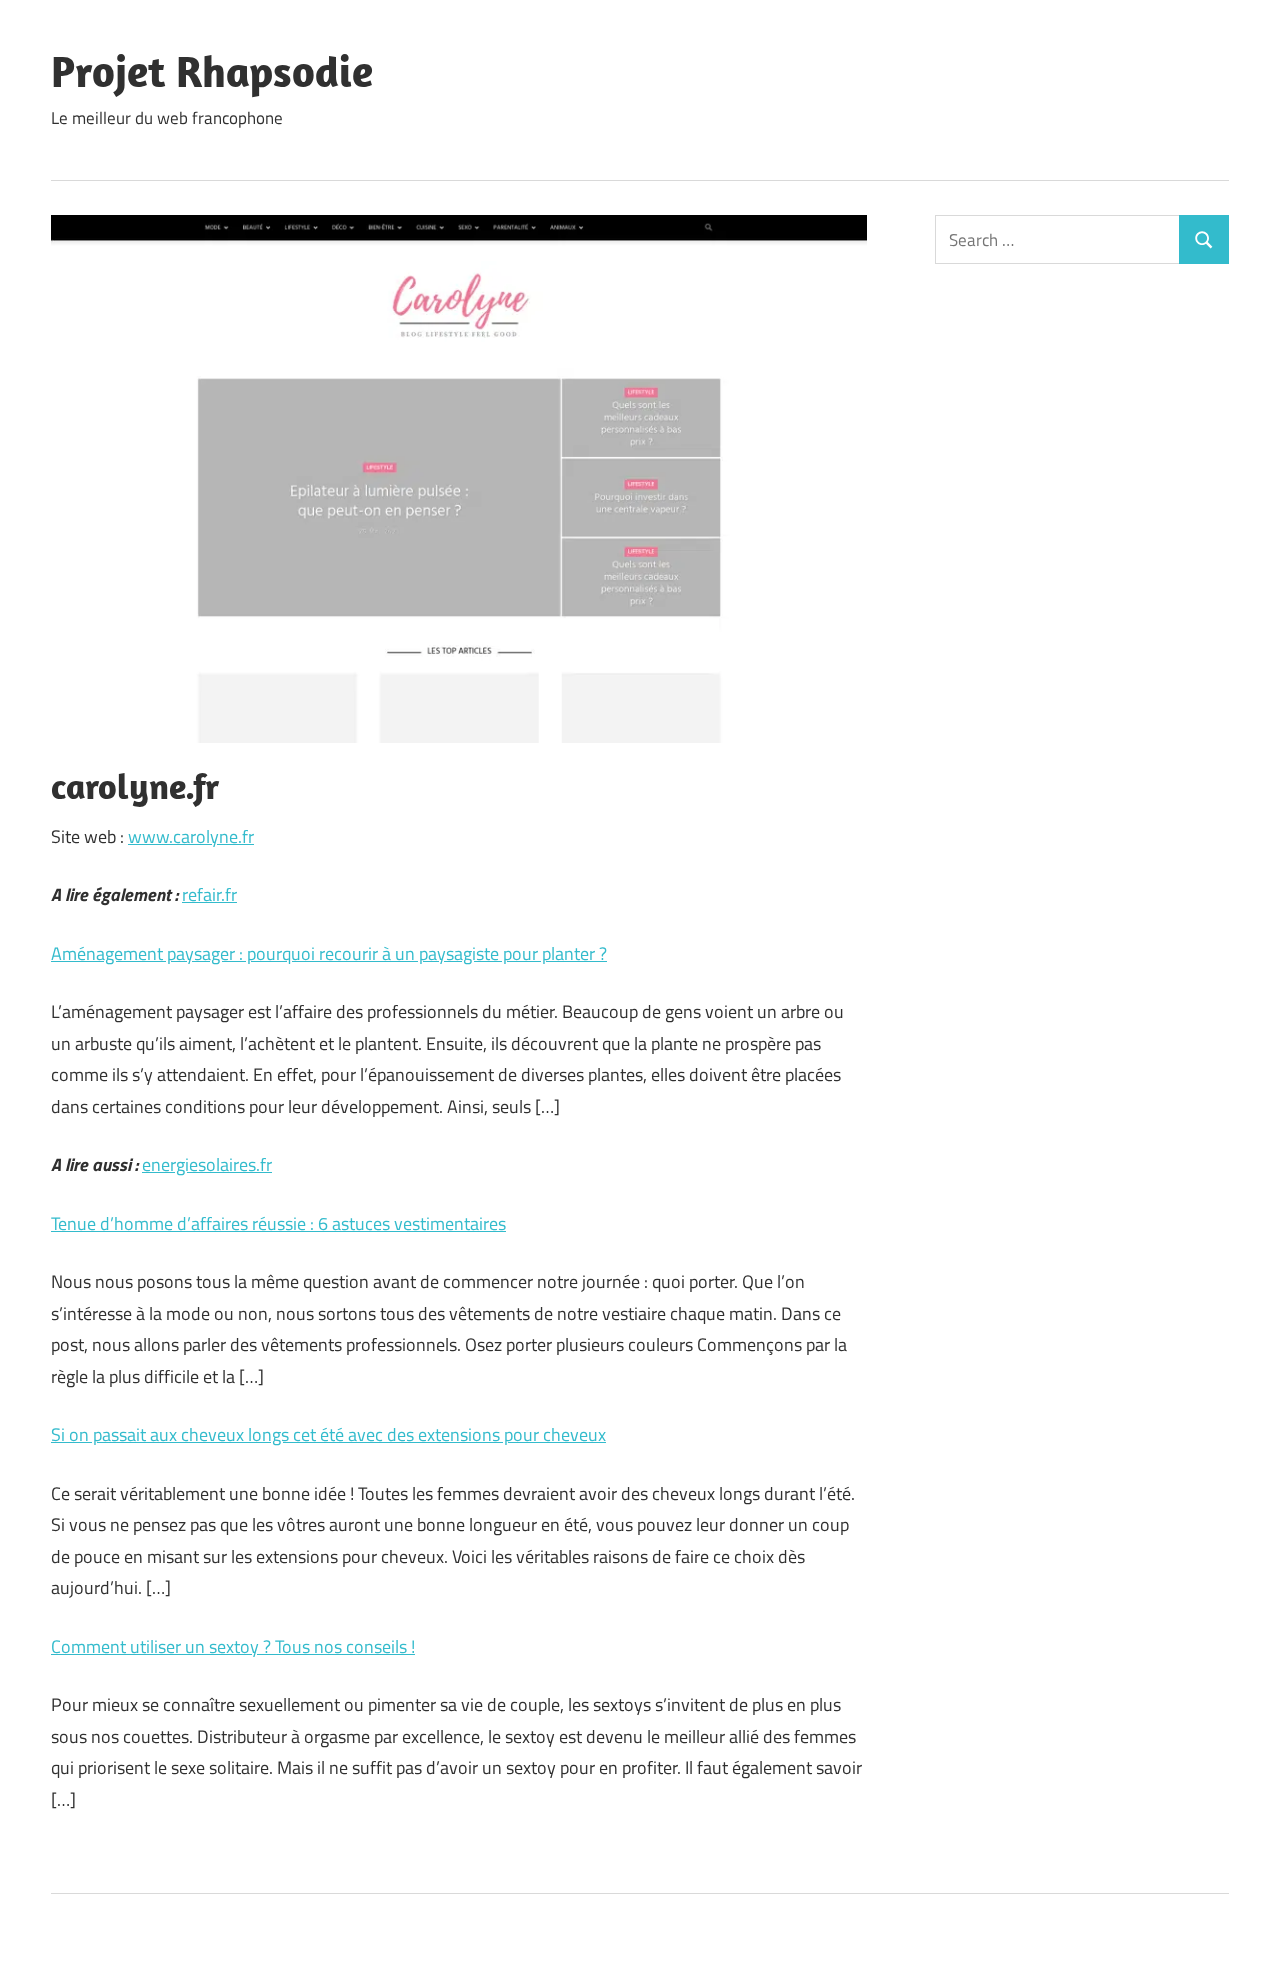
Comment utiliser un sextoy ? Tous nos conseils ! (233, 1646)
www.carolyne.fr (191, 836)
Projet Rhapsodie (212, 71)
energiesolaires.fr (207, 1164)
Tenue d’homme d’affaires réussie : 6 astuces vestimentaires (278, 1223)
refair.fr (209, 894)
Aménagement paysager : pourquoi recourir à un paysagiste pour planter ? (329, 953)
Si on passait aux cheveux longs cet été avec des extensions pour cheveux (328, 1434)
